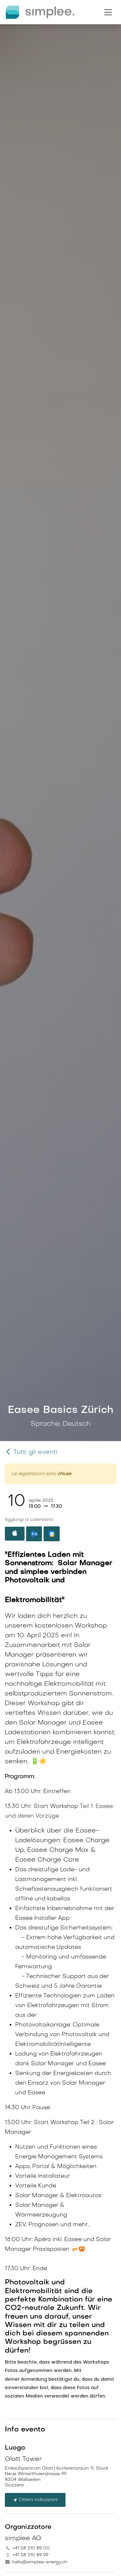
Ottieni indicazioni (37, 2500)
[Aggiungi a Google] (51, 1534)
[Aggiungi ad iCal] (15, 1534)
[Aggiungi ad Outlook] (34, 1534)
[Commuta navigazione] (108, 12)
